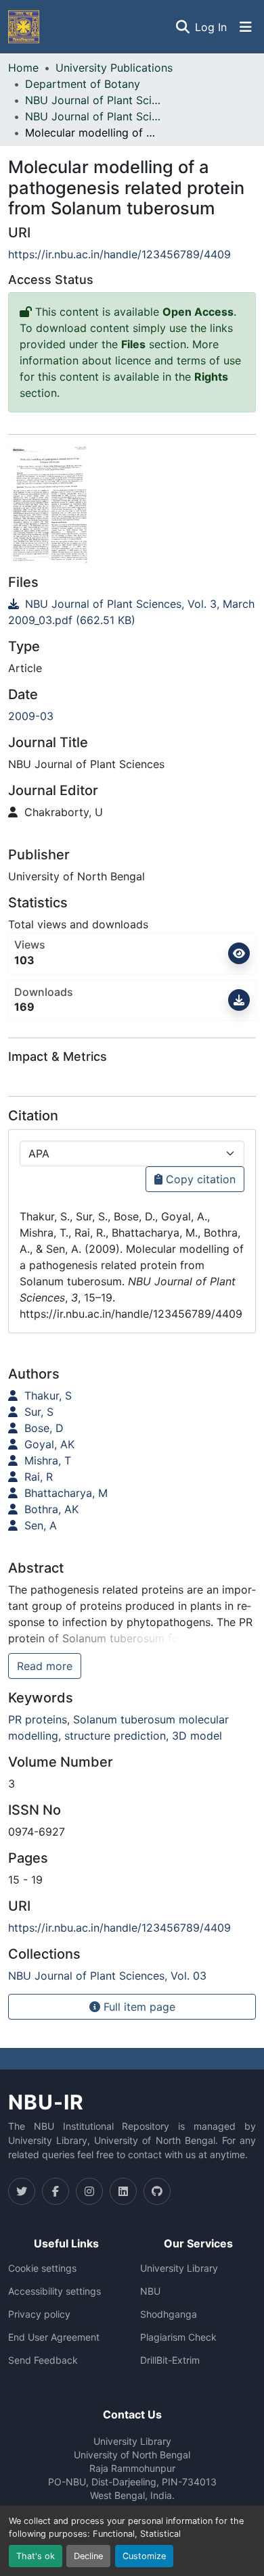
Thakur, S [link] (46, 1396)
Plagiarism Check (178, 2337)
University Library (179, 2268)
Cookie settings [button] (42, 2268)
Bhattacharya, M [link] (64, 1493)
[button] (24, 27)
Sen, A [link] (39, 1525)
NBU (150, 2291)
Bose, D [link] (42, 1428)
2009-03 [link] (31, 716)
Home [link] (23, 68)
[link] (132, 612)
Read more (45, 1666)
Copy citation (199, 1179)
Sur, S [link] (37, 1412)
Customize (144, 2556)
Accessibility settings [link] (54, 2291)
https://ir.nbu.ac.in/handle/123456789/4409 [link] (119, 254)
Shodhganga (169, 2314)
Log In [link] (211, 27)
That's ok (36, 2556)
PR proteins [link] (38, 1719)
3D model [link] (197, 1736)
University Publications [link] (114, 68)
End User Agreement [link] (54, 2337)
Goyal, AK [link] (48, 1444)
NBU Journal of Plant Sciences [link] (93, 100)
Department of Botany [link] (83, 84)
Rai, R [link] (37, 1477)
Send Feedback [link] (43, 2360)
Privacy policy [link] (39, 2314)
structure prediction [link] (115, 1736)
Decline (88, 2556)
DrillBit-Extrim (170, 2360)
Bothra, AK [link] (50, 1509)
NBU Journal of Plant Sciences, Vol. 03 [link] (93, 116)
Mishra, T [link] (46, 1460)
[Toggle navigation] (246, 27)
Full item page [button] (138, 2007)
